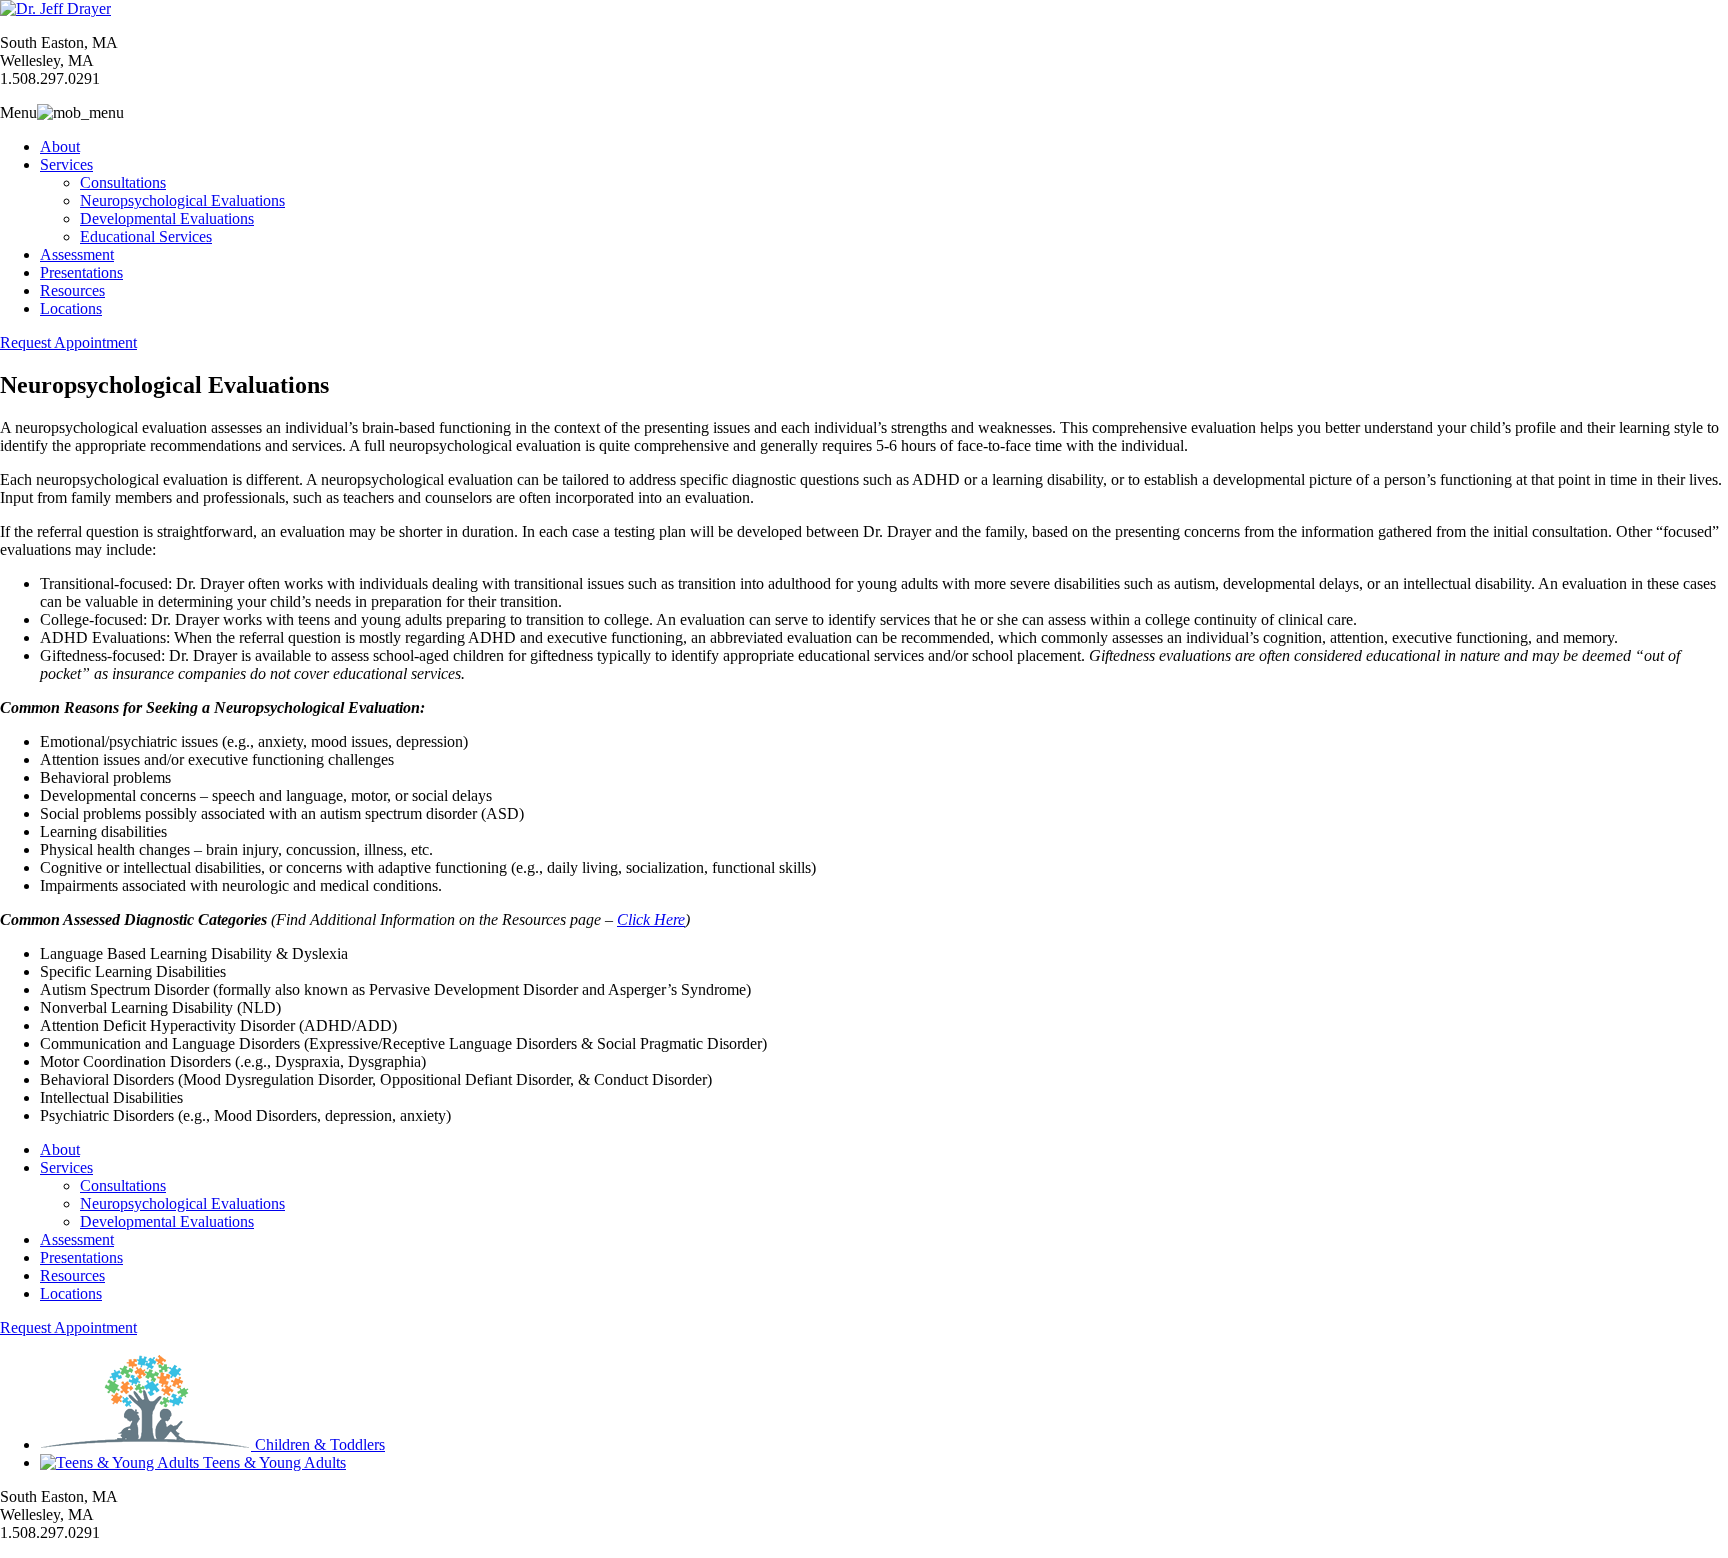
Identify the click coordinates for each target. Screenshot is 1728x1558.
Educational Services (146, 236)
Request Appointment (68, 342)
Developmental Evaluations (167, 218)
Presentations (81, 272)
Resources (72, 290)
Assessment (77, 254)
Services (66, 164)
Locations (71, 308)
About (60, 146)
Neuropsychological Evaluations (182, 200)
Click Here (651, 919)
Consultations (123, 182)
